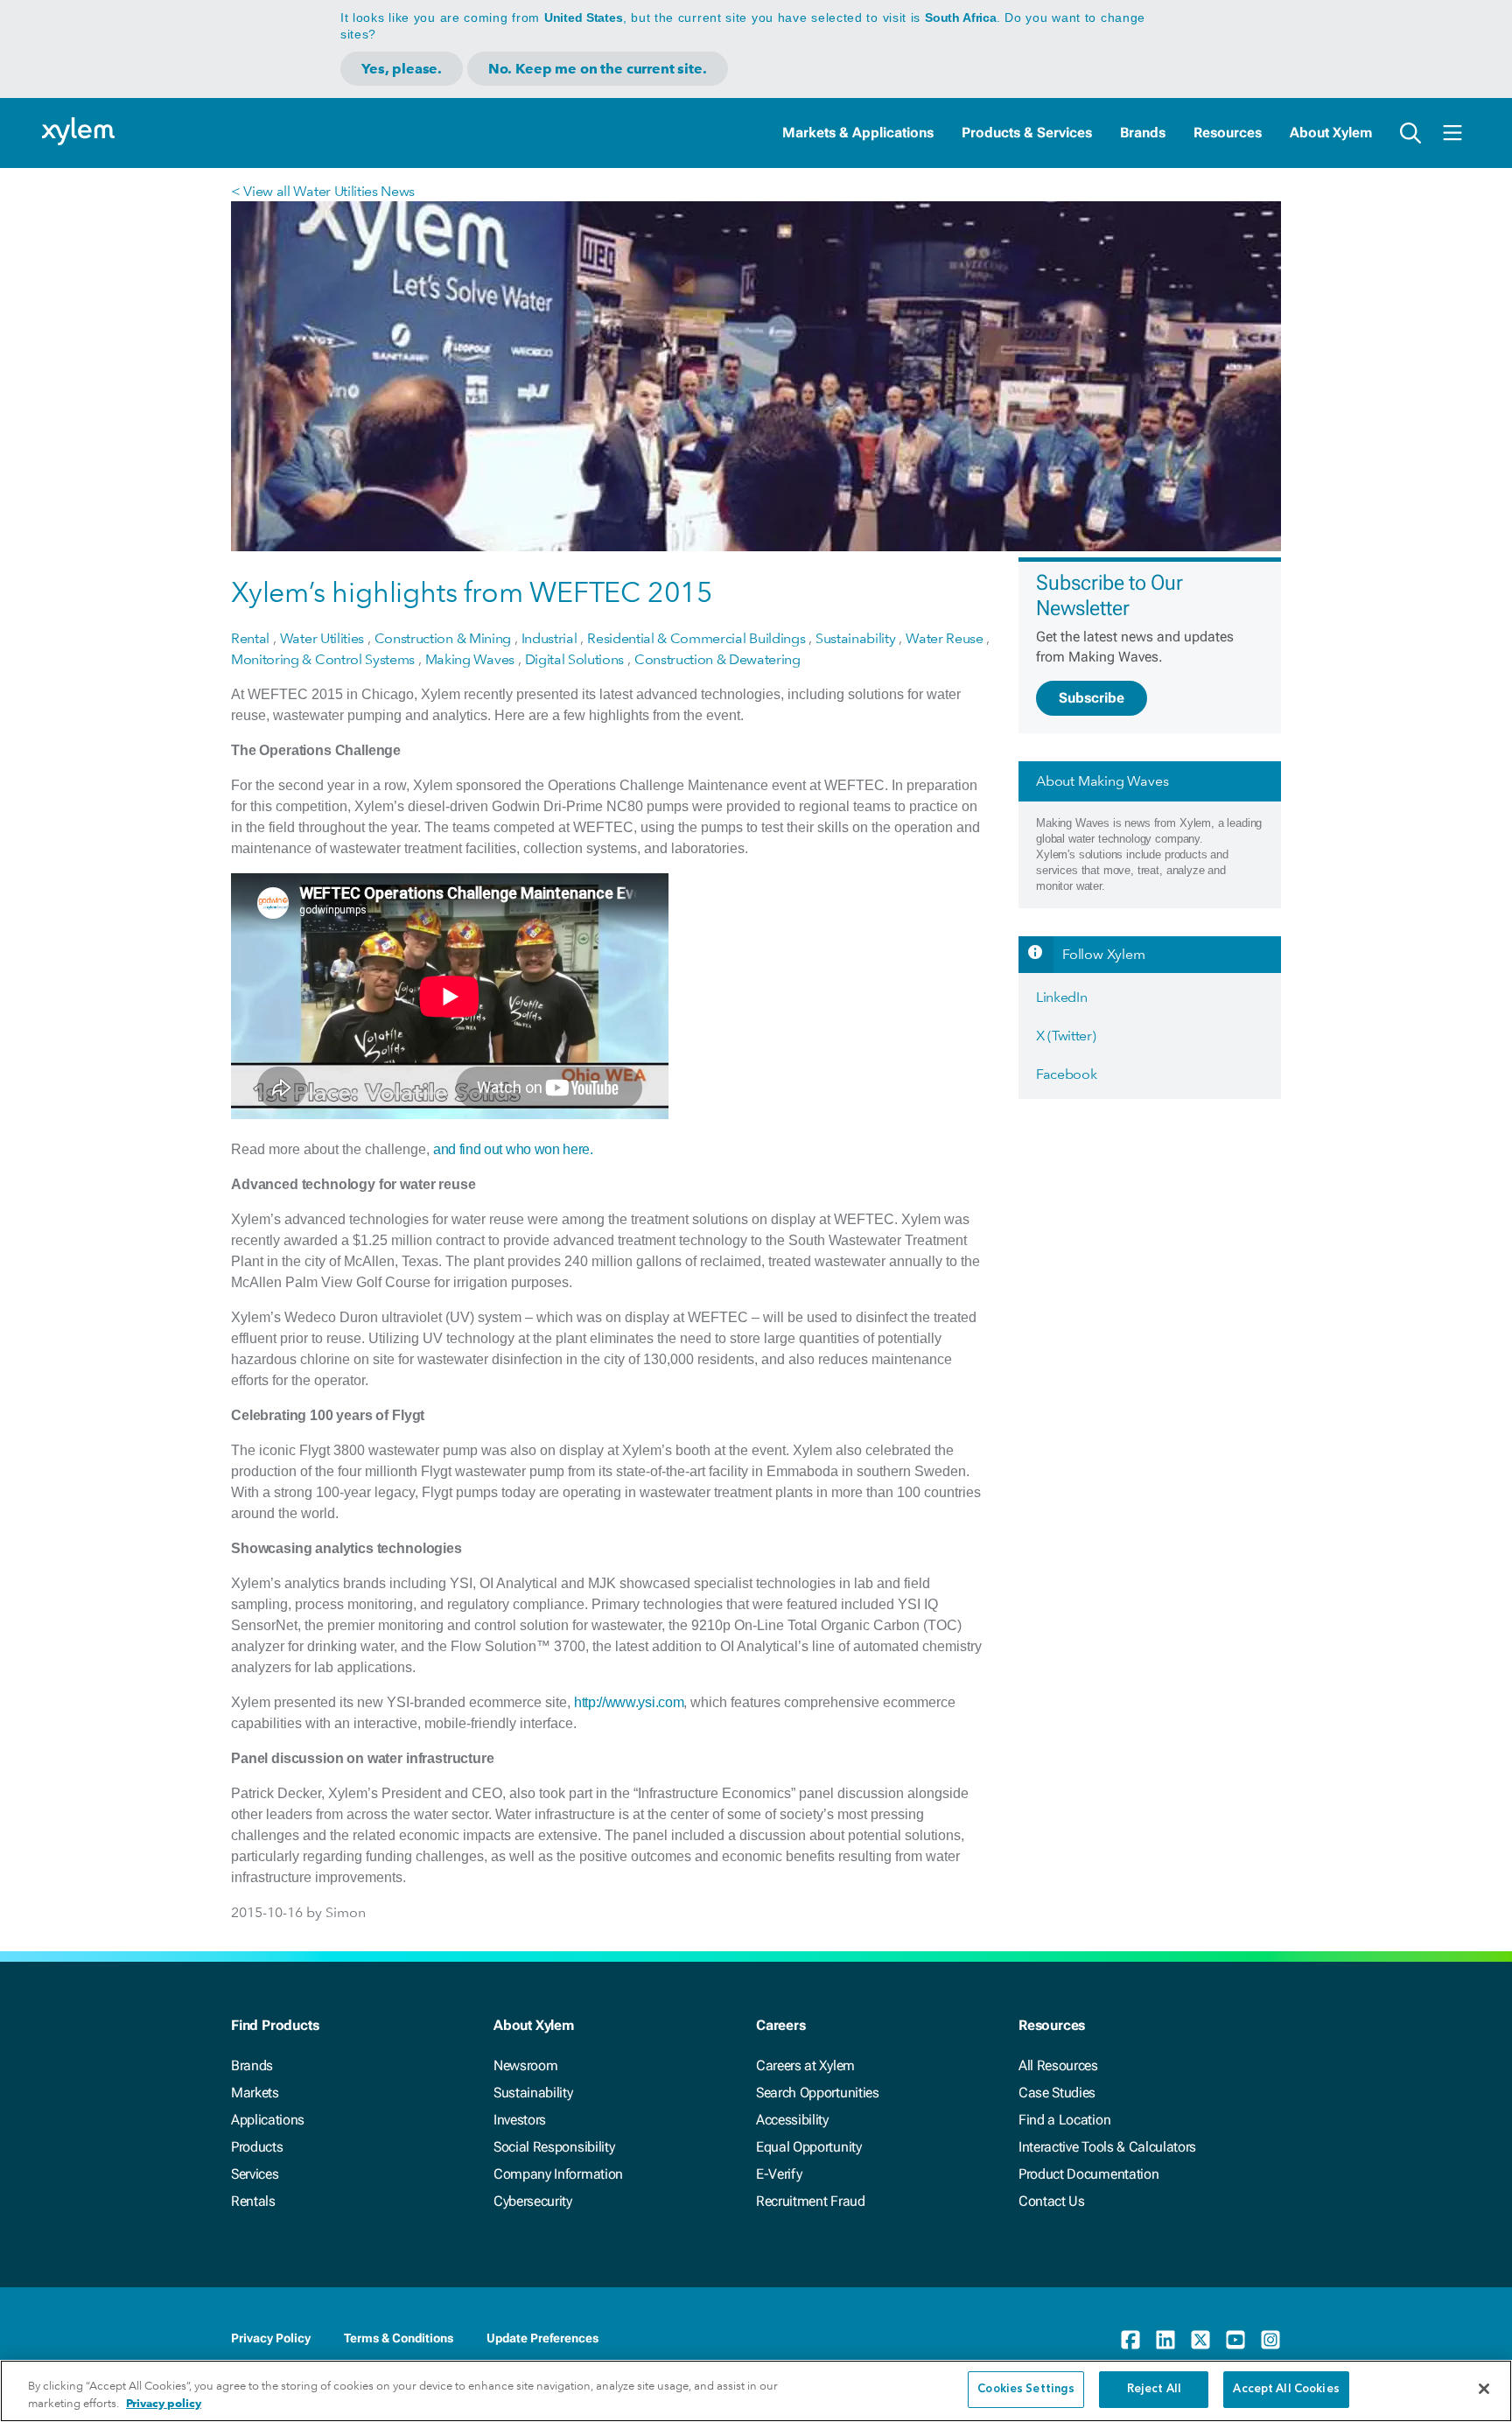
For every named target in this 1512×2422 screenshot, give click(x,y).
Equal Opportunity (809, 2147)
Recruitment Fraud (811, 2201)
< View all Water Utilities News (323, 191)
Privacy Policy (271, 2338)
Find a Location (1064, 2120)
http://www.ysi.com (629, 1702)
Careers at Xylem (805, 2065)
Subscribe (1092, 698)
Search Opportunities (818, 2093)
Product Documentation (1088, 2174)
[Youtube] (1235, 2340)
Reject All (1154, 2389)
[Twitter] (1200, 2340)
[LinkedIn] (1165, 2340)
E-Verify (779, 2174)
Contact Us (1052, 2201)
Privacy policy (164, 2403)
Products (257, 2147)
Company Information (558, 2174)
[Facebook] (1130, 2340)
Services (255, 2174)
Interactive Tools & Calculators (1107, 2147)
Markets (255, 2093)
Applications (268, 2120)
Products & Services (1027, 133)
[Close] (1484, 2389)
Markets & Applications (858, 133)
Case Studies (1057, 2093)
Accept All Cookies (1286, 2389)
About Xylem (1331, 133)
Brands (1143, 133)
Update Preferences (542, 2338)
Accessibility (792, 2120)
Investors (520, 2120)
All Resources (1058, 2065)
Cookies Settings (1026, 2389)
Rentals (253, 2201)
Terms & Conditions (399, 2338)
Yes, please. (402, 69)
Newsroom (525, 2065)
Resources (1228, 133)
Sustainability (533, 2093)
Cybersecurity (533, 2201)
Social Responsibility (554, 2147)
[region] (756, 2391)
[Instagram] (1270, 2340)
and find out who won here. (513, 1149)
